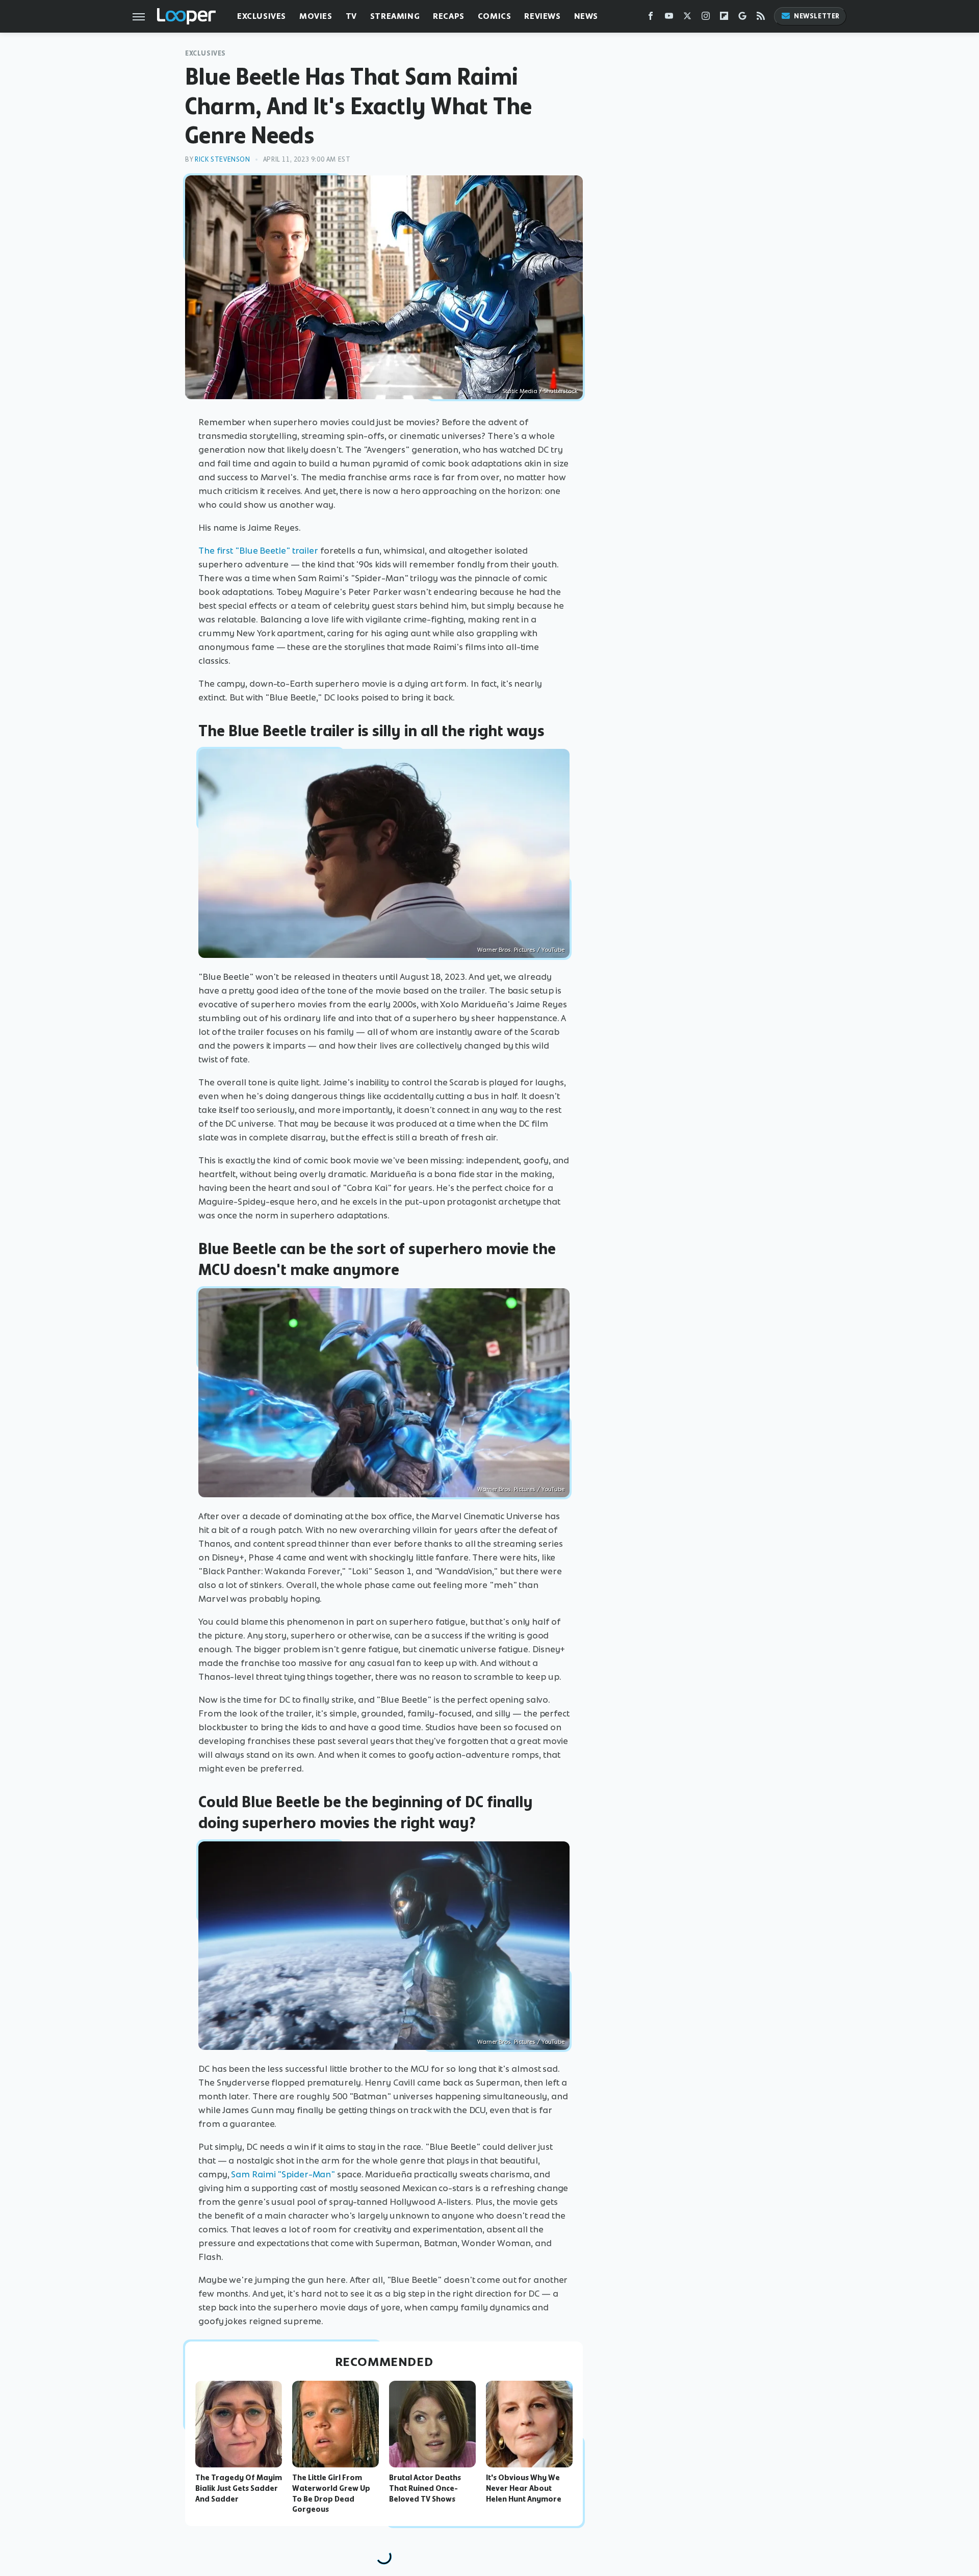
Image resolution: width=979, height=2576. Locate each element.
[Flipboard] (724, 18)
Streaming (395, 16)
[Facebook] (651, 18)
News (586, 16)
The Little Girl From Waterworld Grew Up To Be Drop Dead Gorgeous (331, 2493)
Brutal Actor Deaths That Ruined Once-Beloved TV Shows (425, 2488)
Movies (316, 16)
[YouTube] (669, 18)
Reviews (542, 16)
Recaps (449, 16)
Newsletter (817, 16)
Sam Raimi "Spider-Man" (283, 2174)
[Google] (742, 18)
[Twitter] (687, 18)
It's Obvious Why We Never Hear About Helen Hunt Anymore (524, 2488)
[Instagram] (706, 18)
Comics (495, 16)
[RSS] (761, 18)
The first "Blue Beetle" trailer (258, 551)
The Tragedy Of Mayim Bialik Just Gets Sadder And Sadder (239, 2488)
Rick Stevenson (222, 159)
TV (351, 16)
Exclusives (262, 16)
